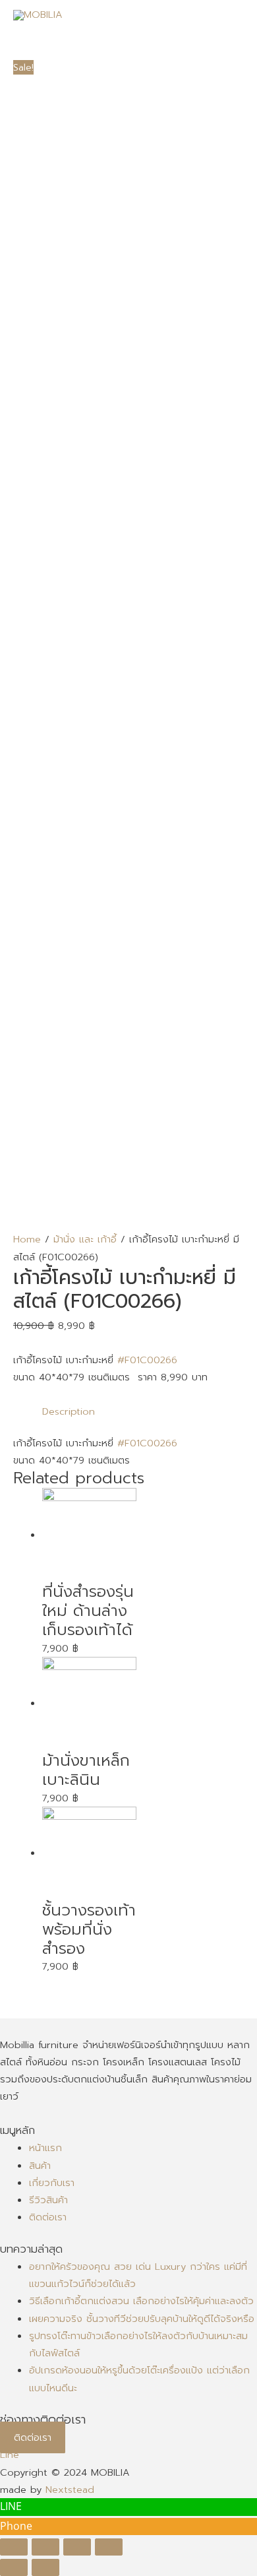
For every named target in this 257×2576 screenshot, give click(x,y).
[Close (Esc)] (14, 2547)
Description (69, 1411)
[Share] (45, 2547)
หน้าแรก (45, 2148)
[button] (33, 2437)
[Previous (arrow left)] (14, 2567)
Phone (16, 2526)
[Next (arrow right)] (45, 2567)
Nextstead (70, 2490)
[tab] (143, 1411)
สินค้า (40, 2166)
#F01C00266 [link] (147, 1360)
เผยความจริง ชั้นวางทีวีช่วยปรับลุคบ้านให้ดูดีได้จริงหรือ (142, 2319)
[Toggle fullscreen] (77, 2547)
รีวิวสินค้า (48, 2200)
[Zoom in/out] (109, 2547)
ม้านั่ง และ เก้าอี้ (85, 1239)
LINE (11, 2506)
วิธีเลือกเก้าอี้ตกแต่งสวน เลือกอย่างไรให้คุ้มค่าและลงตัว (141, 2301)
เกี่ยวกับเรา (52, 2183)
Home (27, 1239)
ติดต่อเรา (48, 2217)
